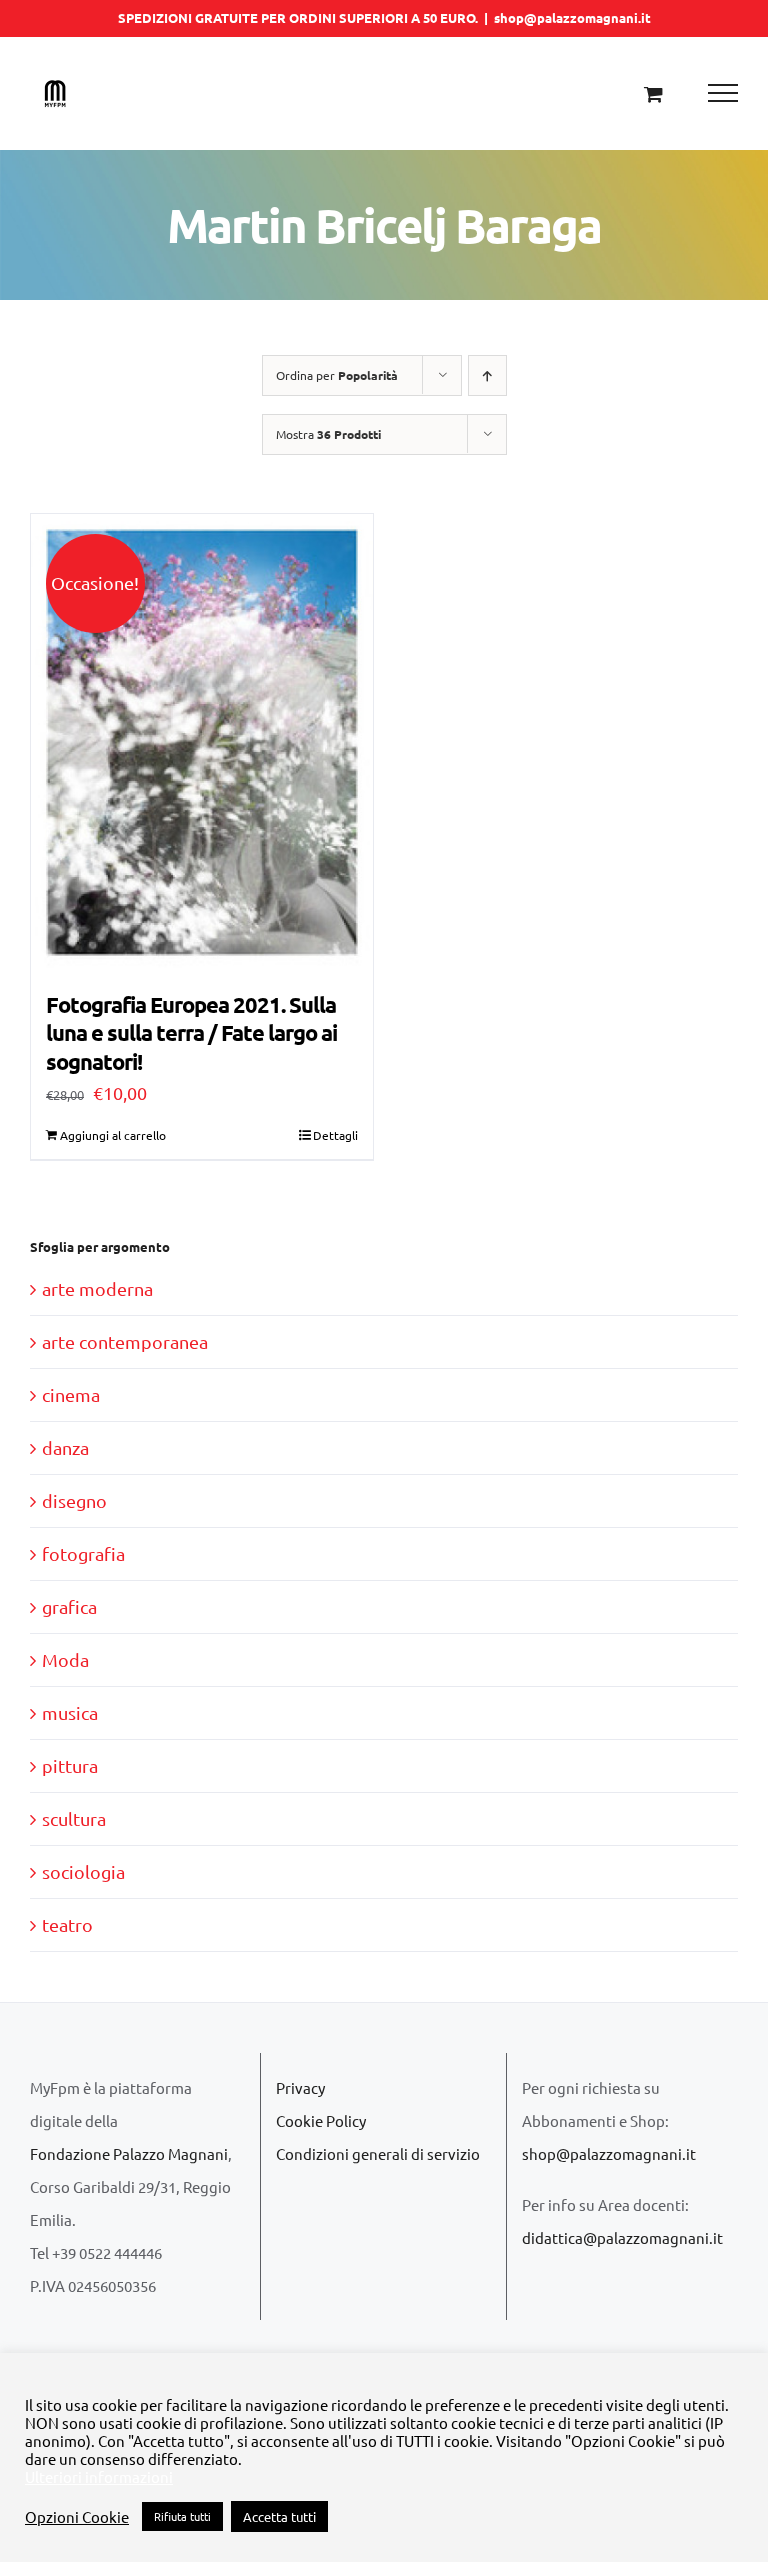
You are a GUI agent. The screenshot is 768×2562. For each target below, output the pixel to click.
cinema (71, 1394)
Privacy (300, 2087)
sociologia (83, 1871)
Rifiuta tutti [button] (182, 2516)
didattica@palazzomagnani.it (622, 2237)
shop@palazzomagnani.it (572, 17)
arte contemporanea (125, 1341)
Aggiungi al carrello (113, 1135)
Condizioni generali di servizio (378, 2153)
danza (65, 1447)
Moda (65, 1659)
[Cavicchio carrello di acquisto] (653, 93)
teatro (67, 1924)
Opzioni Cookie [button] (77, 2517)
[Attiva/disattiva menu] (723, 93)
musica (70, 1712)
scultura (74, 1818)
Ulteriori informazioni (99, 2477)
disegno (74, 1500)
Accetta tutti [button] (279, 2516)
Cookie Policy (321, 2120)
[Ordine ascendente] (487, 375)
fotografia (83, 1553)
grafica (69, 1606)
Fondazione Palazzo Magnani (129, 2153)
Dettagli (335, 1135)
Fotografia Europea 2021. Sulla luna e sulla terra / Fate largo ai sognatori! (191, 1033)
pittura (70, 1765)
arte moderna (97, 1288)
